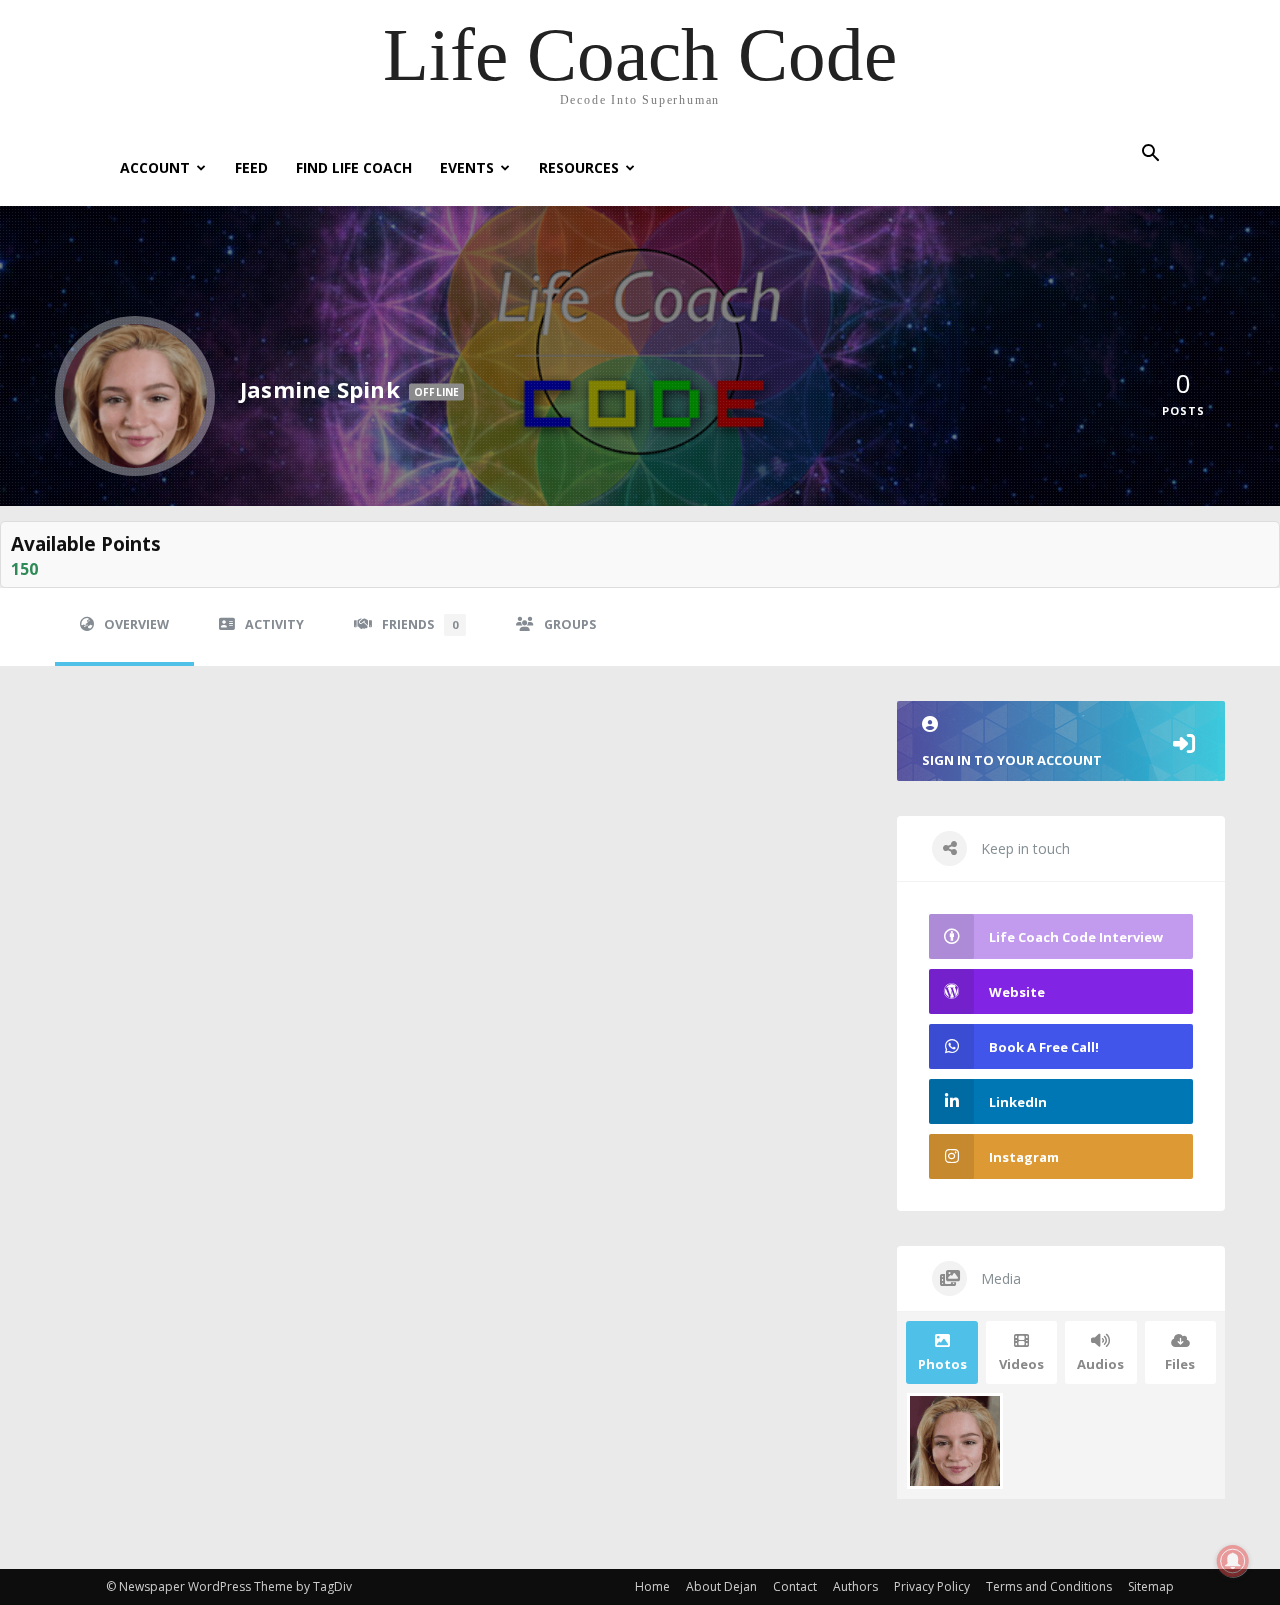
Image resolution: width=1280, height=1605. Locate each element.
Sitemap (1151, 1586)
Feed (251, 167)
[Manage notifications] (1233, 1561)
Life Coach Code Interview (1076, 937)
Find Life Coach (354, 167)
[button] (1150, 155)
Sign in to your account (1012, 760)
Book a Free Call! (1044, 1047)
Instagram (1024, 1157)
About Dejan (721, 1586)
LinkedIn (1018, 1102)
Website (1017, 992)
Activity (274, 624)
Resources (579, 167)
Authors (855, 1586)
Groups (570, 624)
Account (155, 167)
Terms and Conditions (1049, 1586)
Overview (136, 624)
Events (467, 167)
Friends (420, 624)
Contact (795, 1586)
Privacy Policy (932, 1586)
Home (652, 1586)
